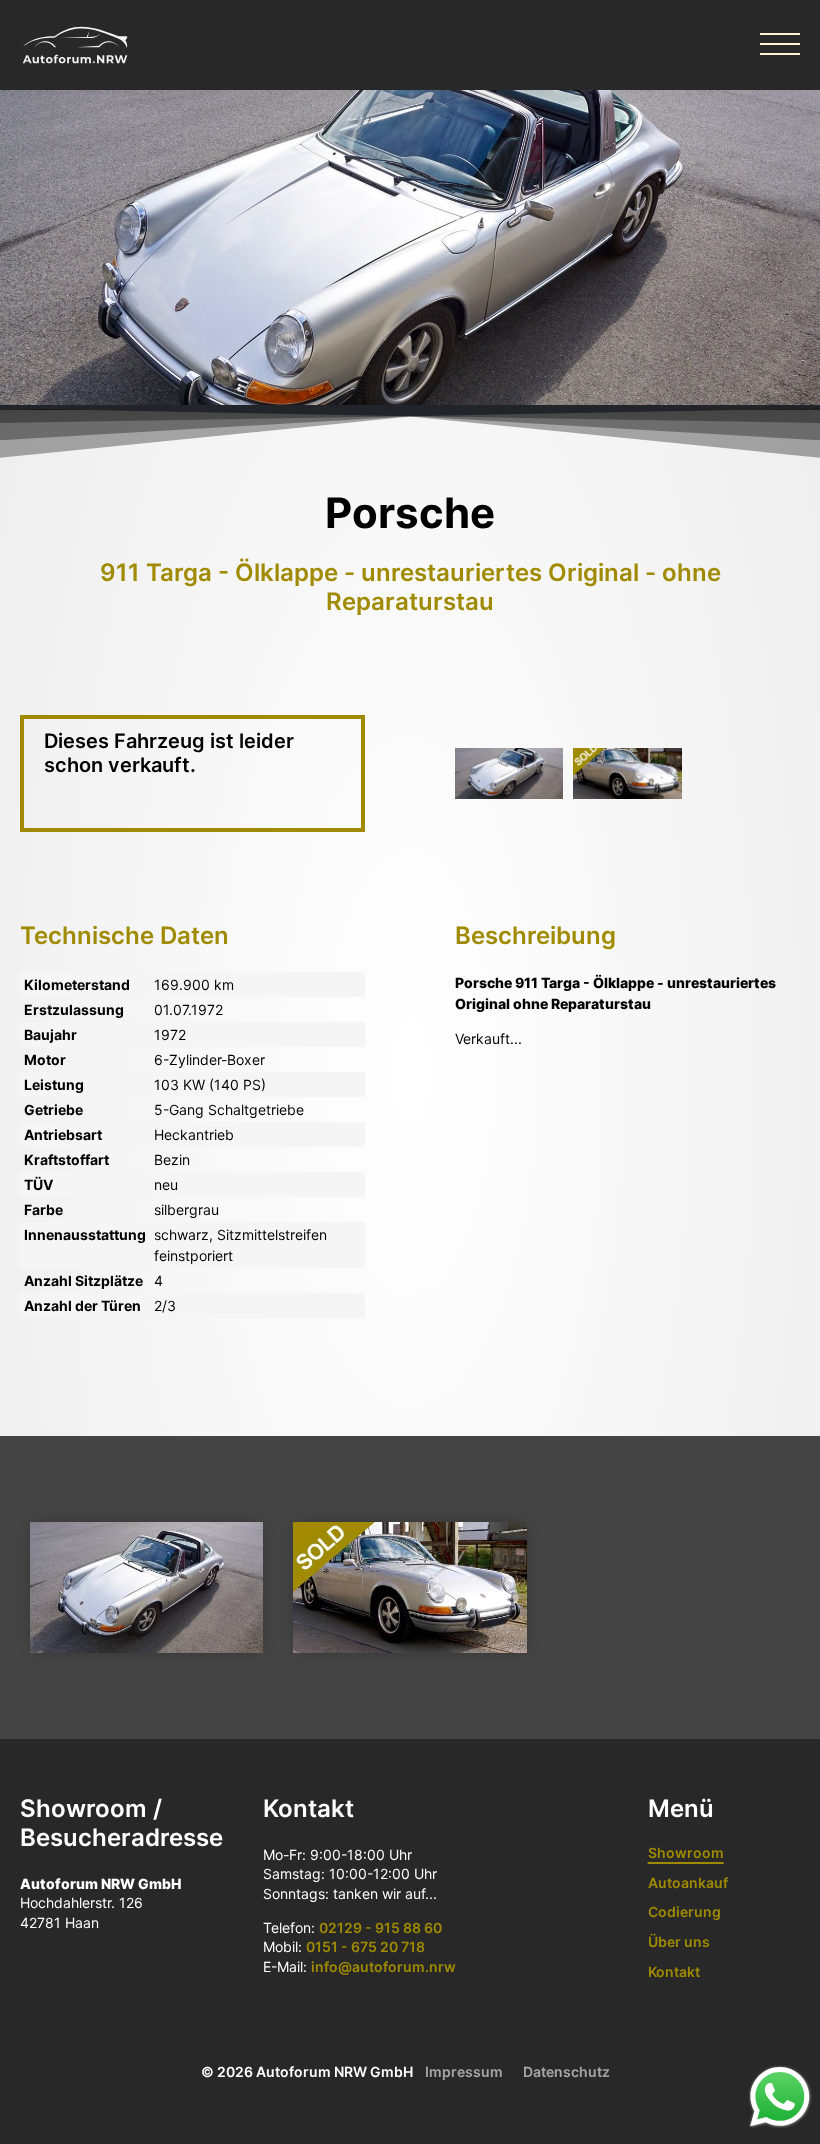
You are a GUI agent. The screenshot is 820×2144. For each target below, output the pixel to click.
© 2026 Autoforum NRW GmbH (307, 2071)
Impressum (464, 2071)
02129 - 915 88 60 (380, 1927)
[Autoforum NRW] (75, 45)
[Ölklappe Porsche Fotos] (509, 773)
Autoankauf (688, 1882)
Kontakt (674, 1971)
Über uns (679, 1941)
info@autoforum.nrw (383, 1966)
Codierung (684, 1911)
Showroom (686, 1852)
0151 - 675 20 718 (365, 1946)
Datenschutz (566, 2071)
